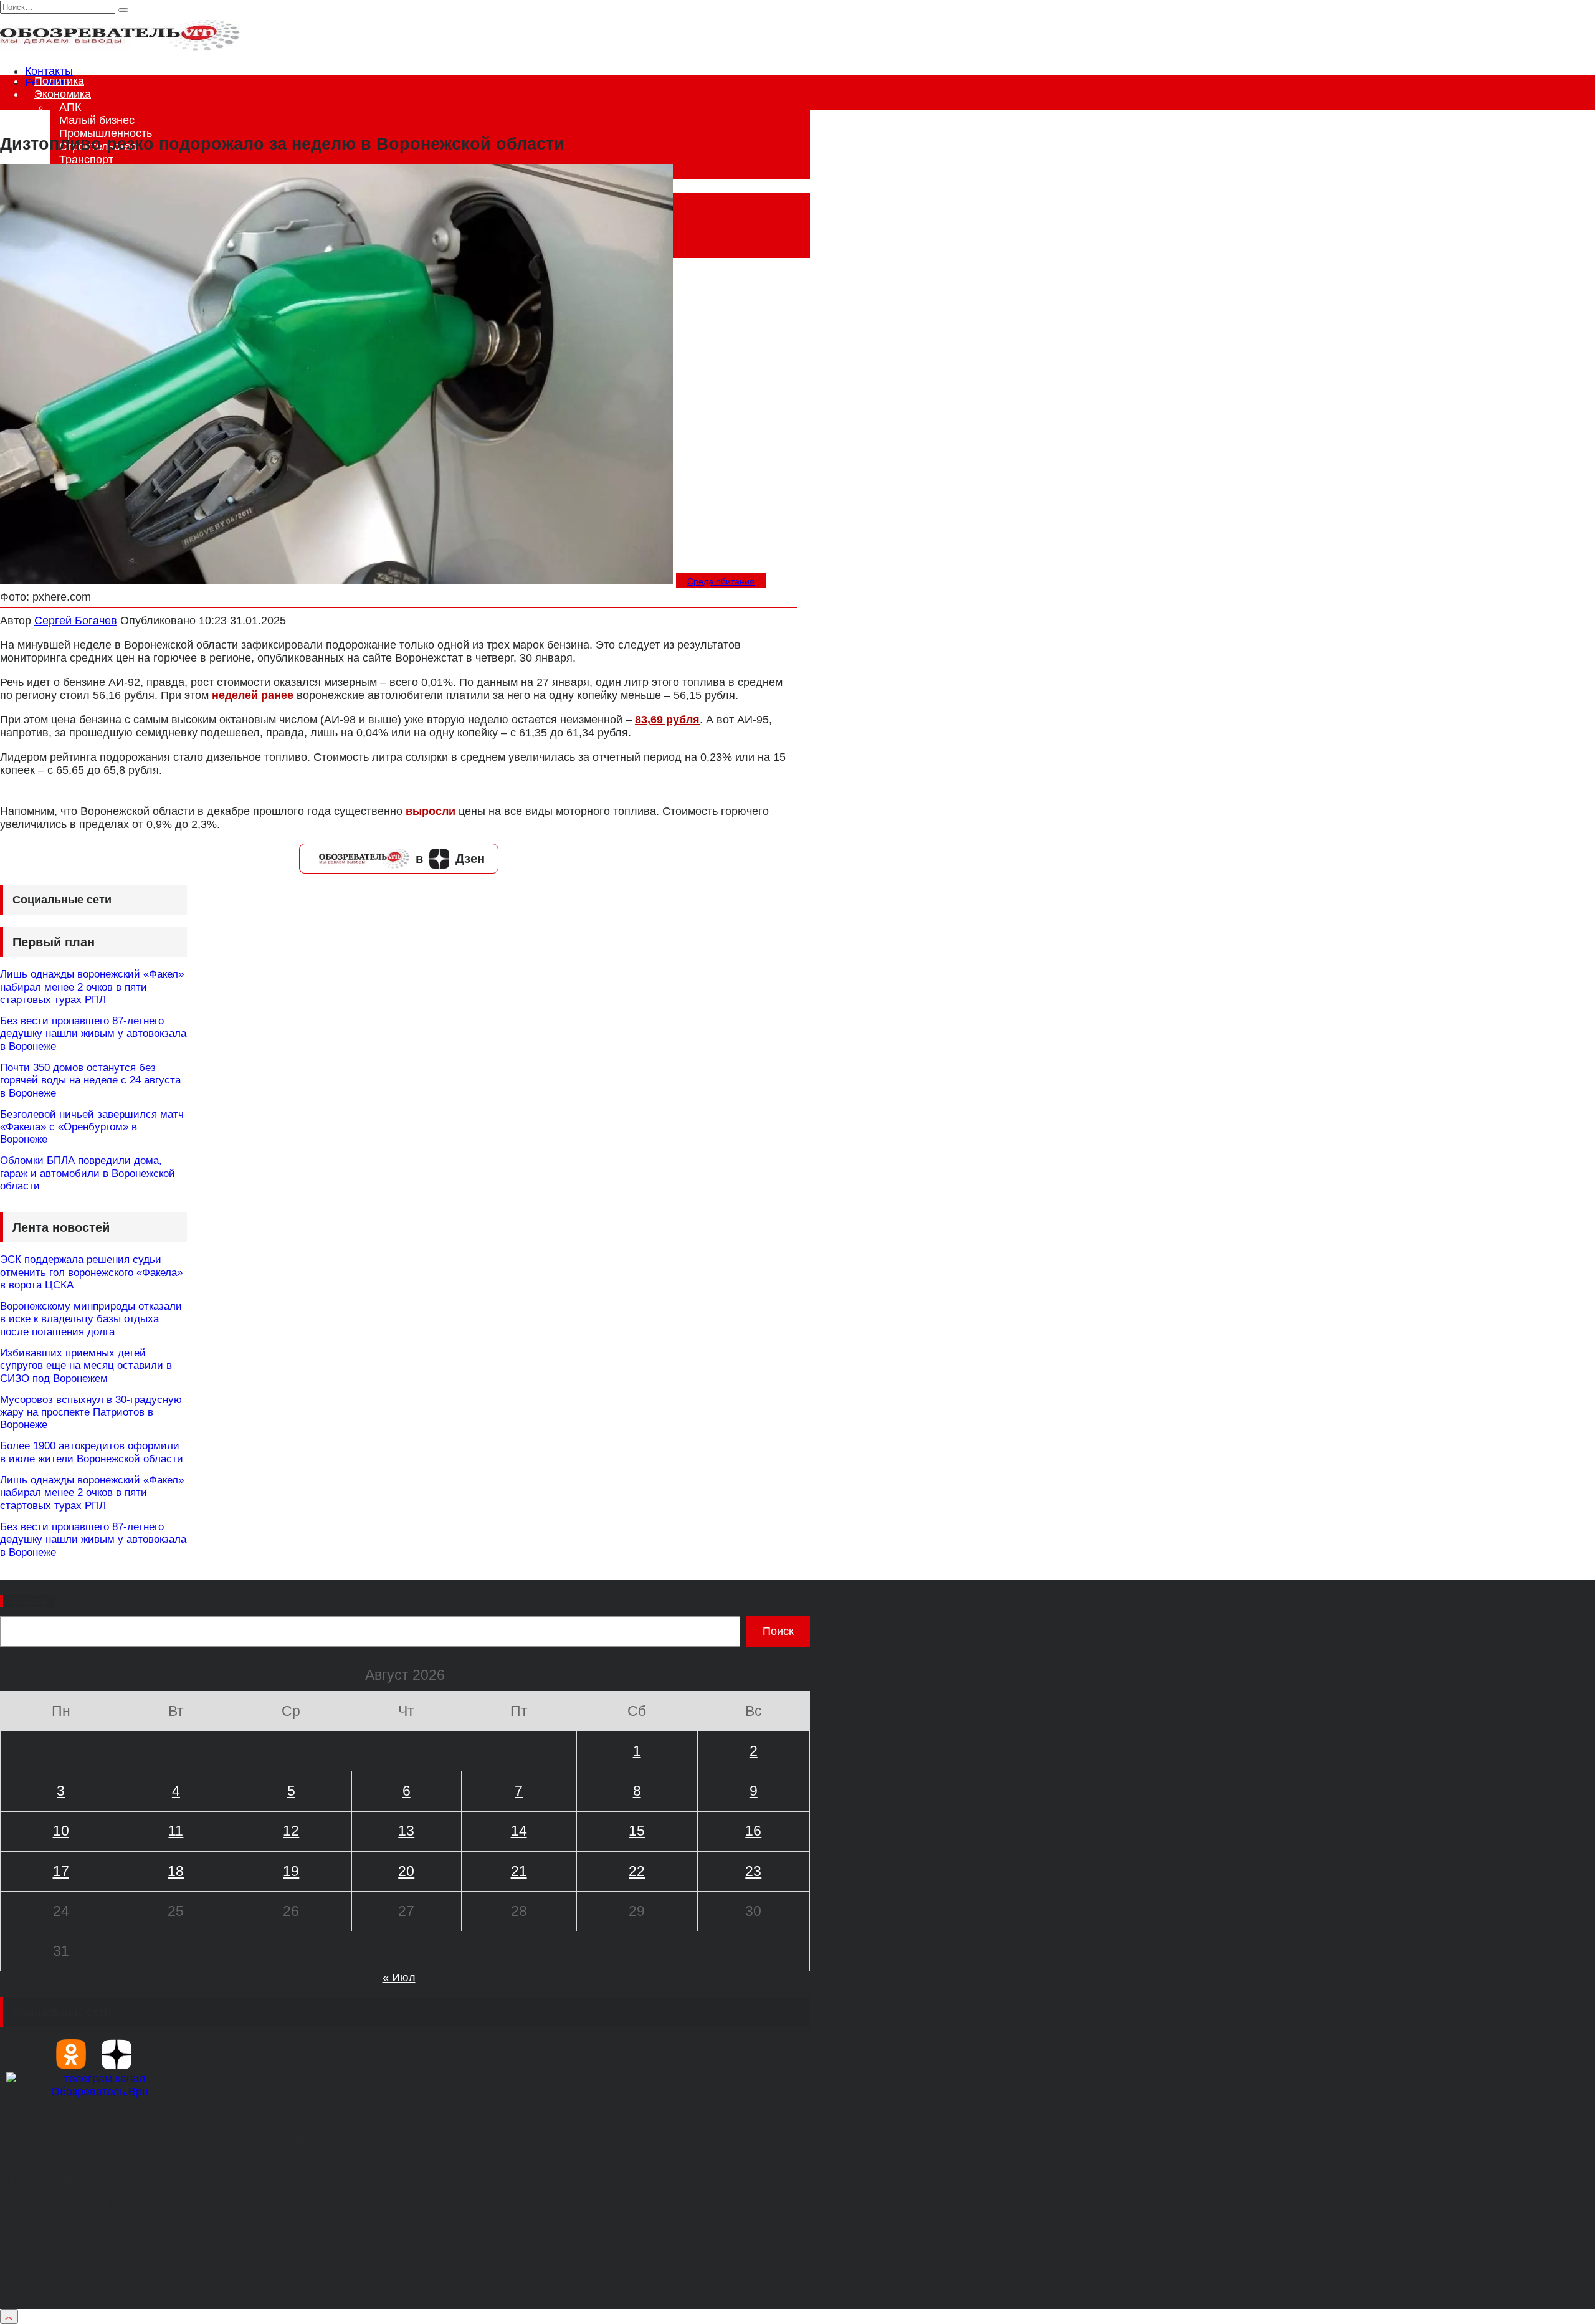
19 (291, 1871)
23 (753, 1871)
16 (753, 1831)
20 (406, 1871)
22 (637, 1871)
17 (61, 1871)
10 (61, 1831)
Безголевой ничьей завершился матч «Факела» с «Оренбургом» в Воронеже (92, 1127)
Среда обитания (721, 581)
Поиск (29, 1601)
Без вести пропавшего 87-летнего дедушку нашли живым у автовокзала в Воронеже (93, 1034)
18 (176, 1871)
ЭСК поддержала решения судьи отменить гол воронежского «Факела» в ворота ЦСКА (91, 1272)
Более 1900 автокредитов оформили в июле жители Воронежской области (92, 1452)
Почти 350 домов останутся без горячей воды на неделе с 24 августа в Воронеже (90, 1080)
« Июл (399, 1978)
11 (176, 1831)
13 (406, 1831)
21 (519, 1871)
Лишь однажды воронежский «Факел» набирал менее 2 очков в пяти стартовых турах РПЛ (92, 987)
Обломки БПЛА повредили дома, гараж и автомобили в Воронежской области (88, 1173)
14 (519, 1831)
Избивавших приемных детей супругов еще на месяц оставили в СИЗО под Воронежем (86, 1366)
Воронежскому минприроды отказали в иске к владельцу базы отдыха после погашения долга (91, 1319)
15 (637, 1831)
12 (291, 1831)
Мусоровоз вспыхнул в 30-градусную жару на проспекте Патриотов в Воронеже (91, 1412)
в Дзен (450, 859)
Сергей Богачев (76, 621)
